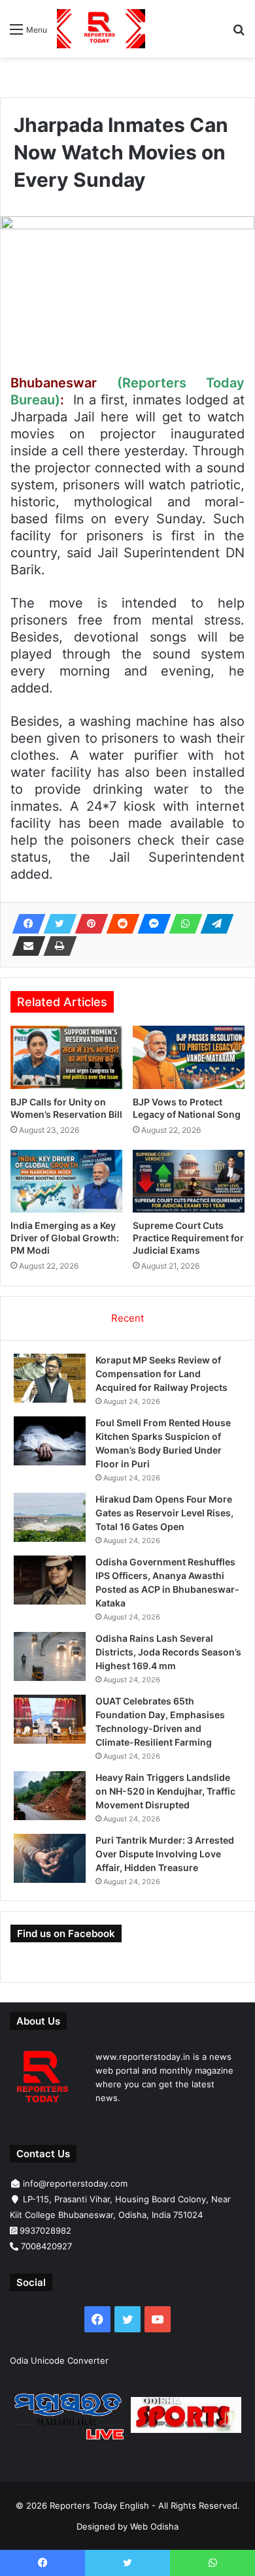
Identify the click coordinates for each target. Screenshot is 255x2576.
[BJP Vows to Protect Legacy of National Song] (189, 1057)
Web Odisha (154, 2526)
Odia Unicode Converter (59, 2360)
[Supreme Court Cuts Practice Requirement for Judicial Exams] (189, 1181)
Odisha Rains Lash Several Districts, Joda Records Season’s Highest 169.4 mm (168, 1652)
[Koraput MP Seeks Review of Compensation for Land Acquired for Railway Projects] (50, 1378)
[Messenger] (150, 924)
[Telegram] (213, 924)
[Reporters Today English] (101, 29)
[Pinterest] (88, 924)
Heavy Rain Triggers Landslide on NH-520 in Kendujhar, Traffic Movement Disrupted (165, 1791)
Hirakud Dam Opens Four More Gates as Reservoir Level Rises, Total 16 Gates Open (164, 1513)
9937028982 (45, 2230)
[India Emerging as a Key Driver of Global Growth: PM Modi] (66, 1181)
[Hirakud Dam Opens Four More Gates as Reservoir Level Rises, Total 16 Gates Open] (50, 1517)
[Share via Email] (25, 946)
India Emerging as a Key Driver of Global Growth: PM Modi (65, 1238)
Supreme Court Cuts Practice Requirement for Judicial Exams (188, 1238)
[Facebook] (25, 924)
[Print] (56, 946)
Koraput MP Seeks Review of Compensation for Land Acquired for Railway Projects (161, 1374)
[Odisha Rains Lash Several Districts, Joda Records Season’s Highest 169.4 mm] (50, 1656)
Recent (127, 1318)
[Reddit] (119, 924)
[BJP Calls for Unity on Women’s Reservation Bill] (66, 1057)
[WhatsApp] (182, 924)
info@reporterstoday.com (75, 2183)
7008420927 (46, 2246)
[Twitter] (56, 924)
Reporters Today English (99, 2505)
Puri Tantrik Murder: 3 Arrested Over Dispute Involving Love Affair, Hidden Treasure (165, 1854)
